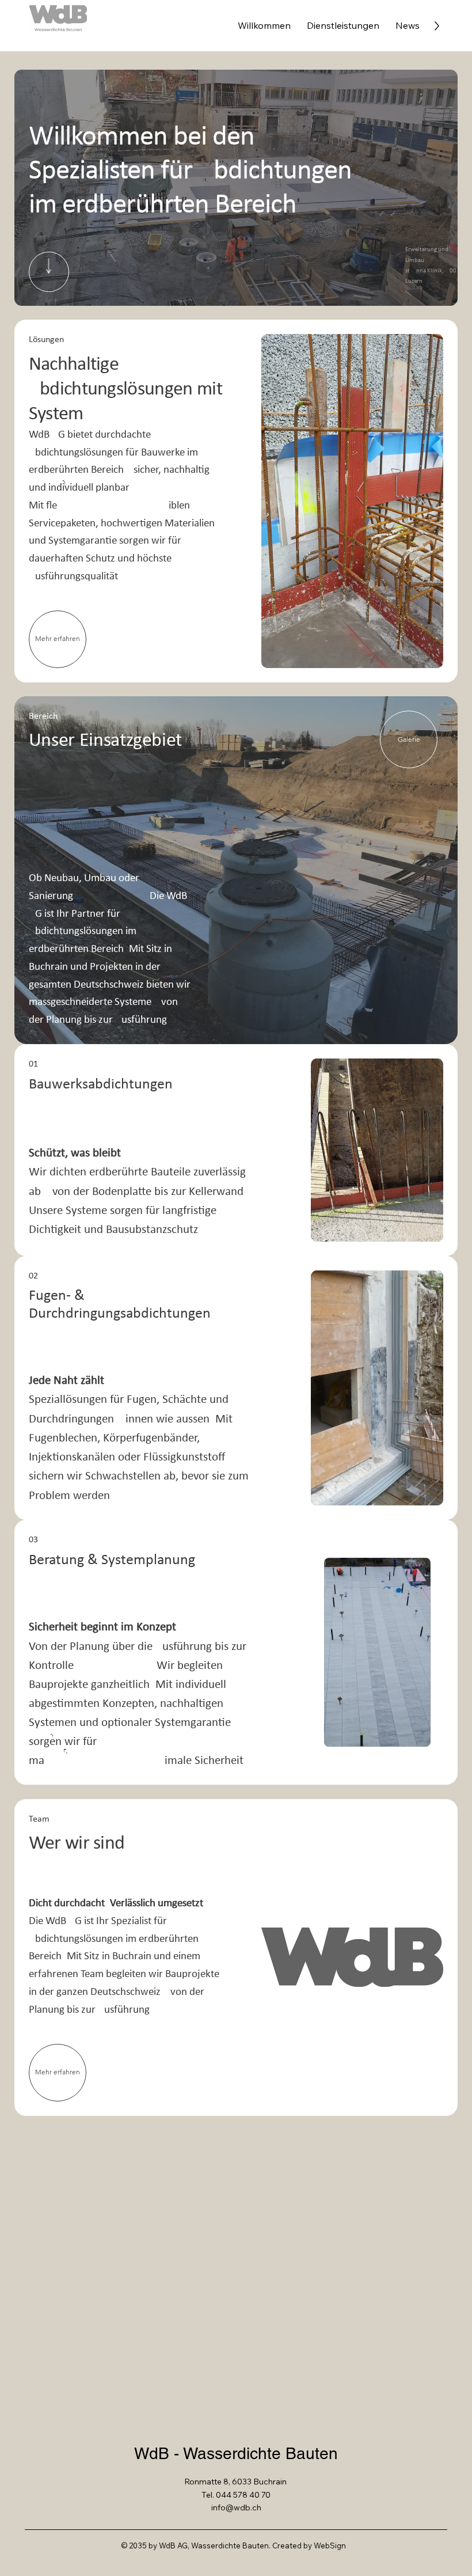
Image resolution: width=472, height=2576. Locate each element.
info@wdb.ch (236, 2507)
